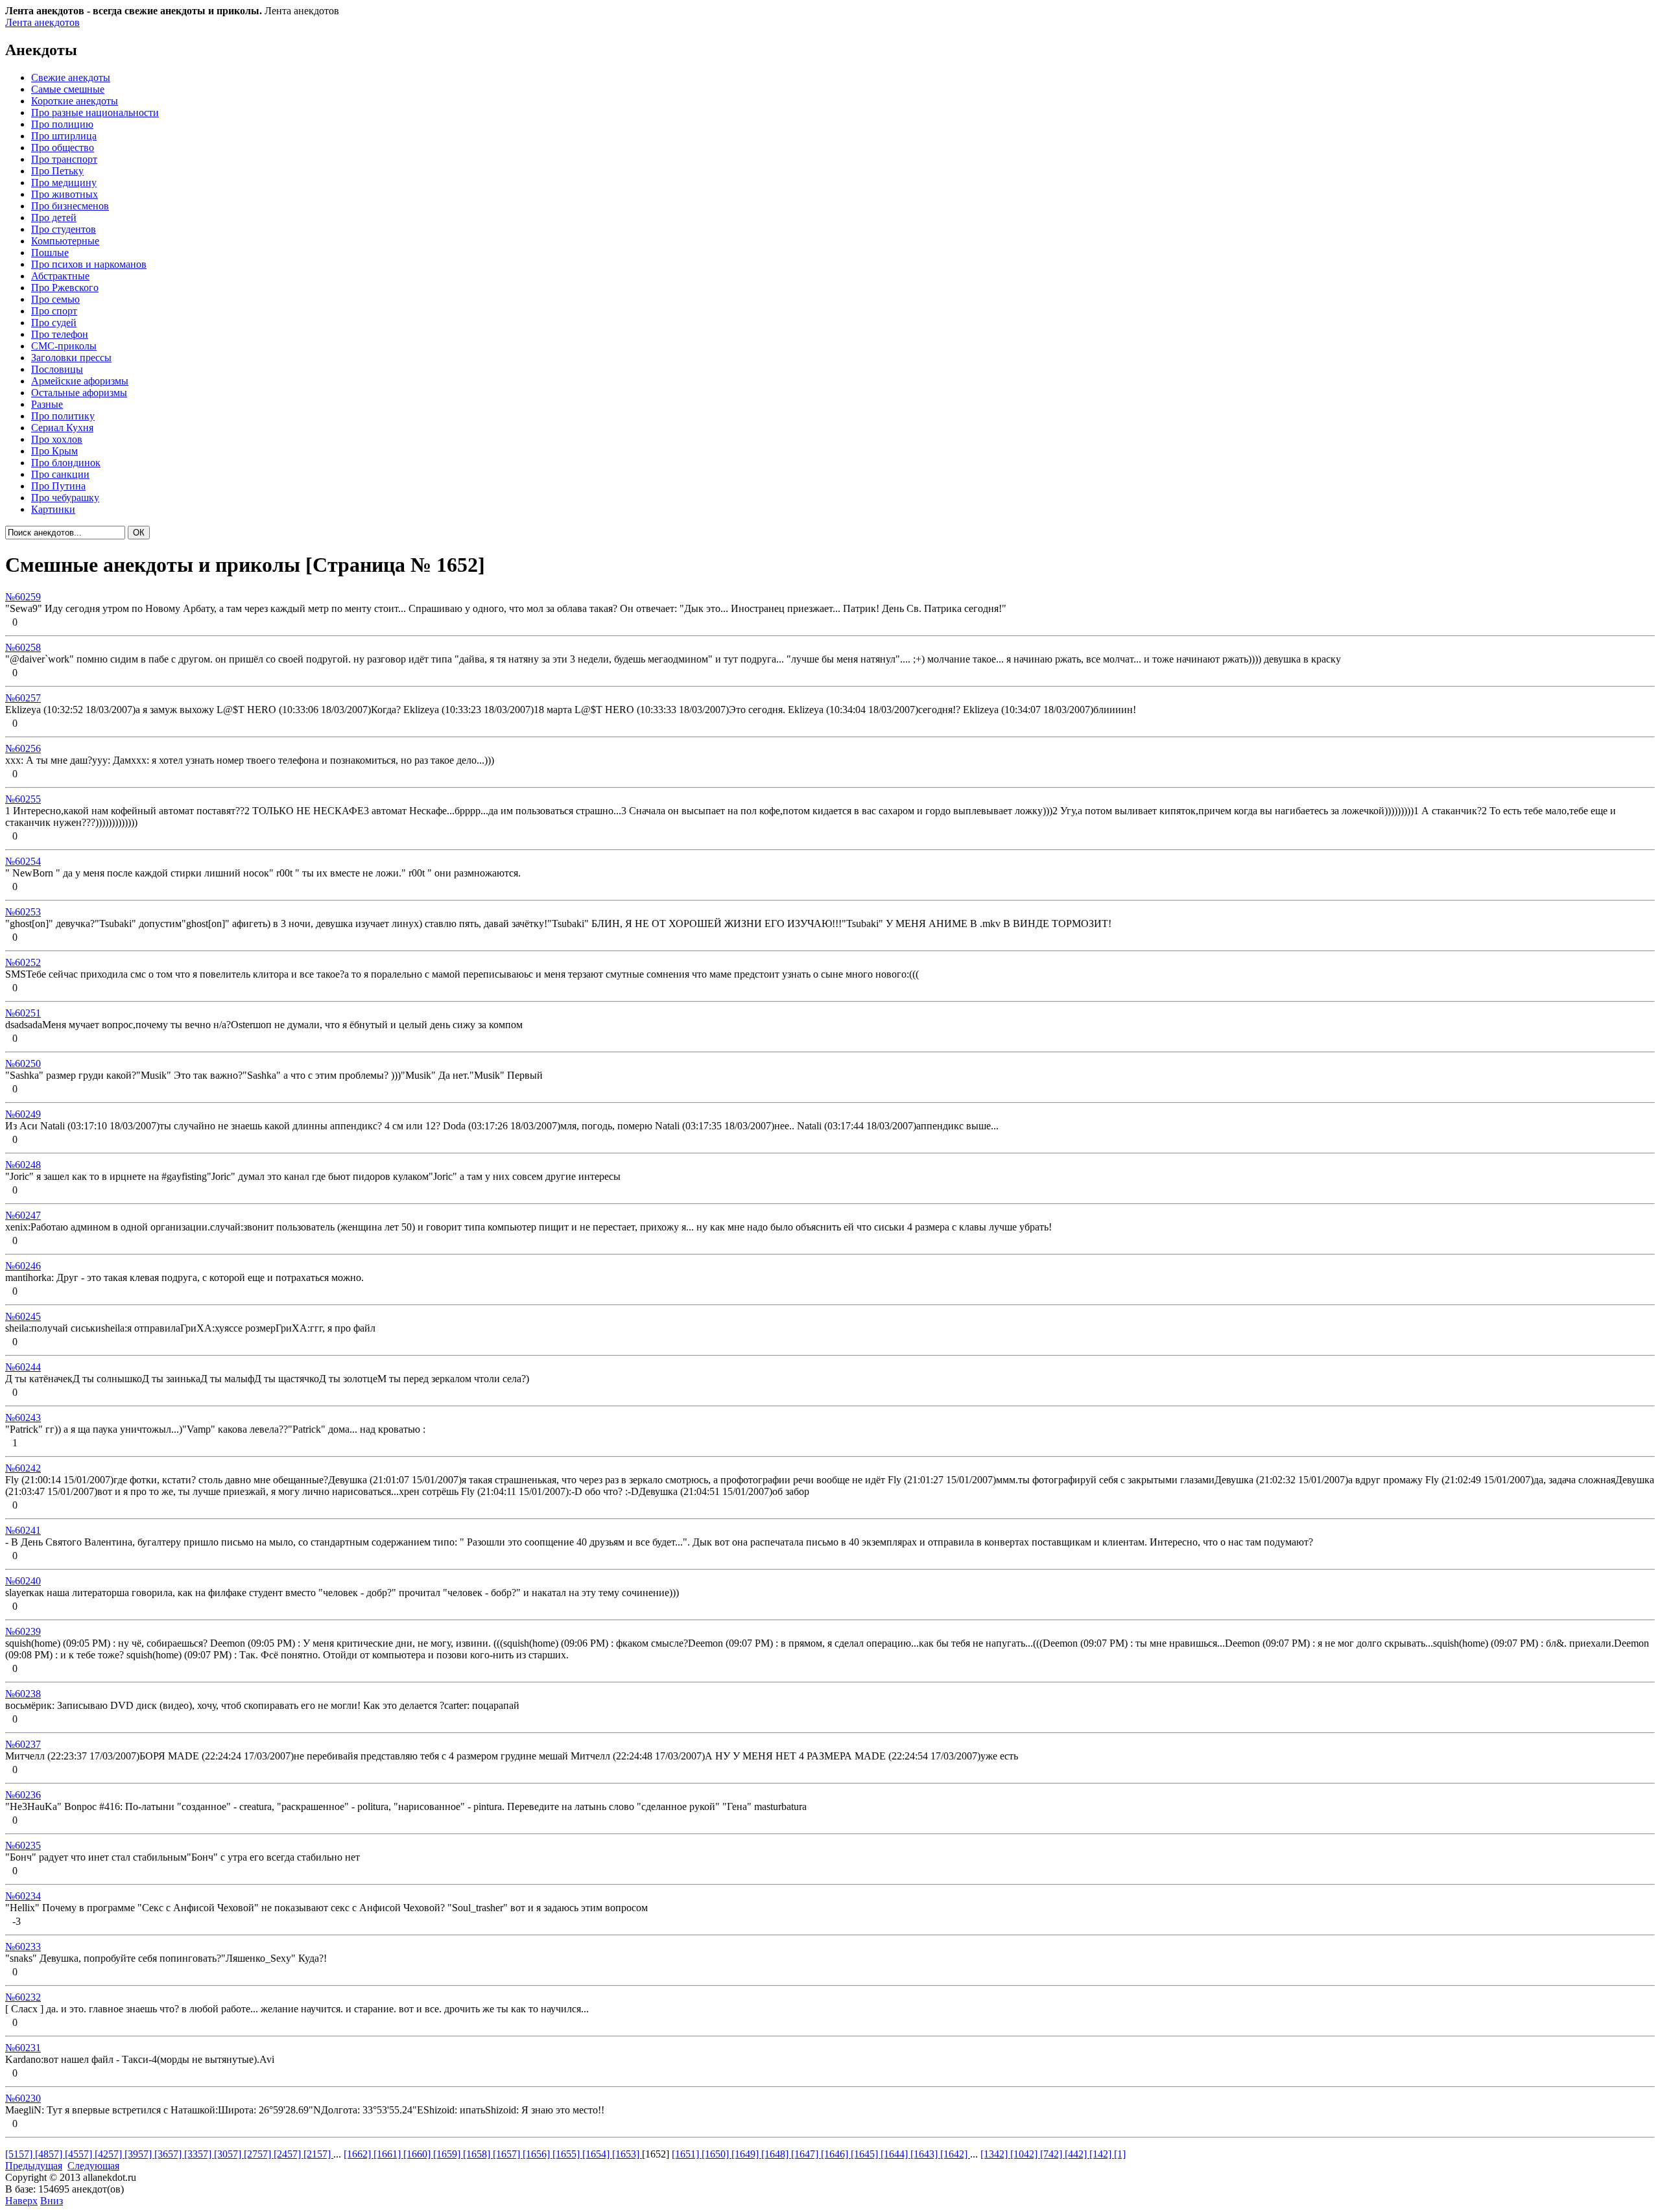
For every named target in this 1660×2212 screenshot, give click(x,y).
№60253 (23, 912)
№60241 (23, 1530)
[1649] (746, 2154)
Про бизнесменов (70, 206)
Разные (47, 404)
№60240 (23, 1581)
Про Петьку (57, 171)
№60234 (23, 1896)
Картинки (53, 509)
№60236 (23, 1795)
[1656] (538, 2154)
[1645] (866, 2154)
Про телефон (60, 334)
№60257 (23, 698)
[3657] (169, 2154)
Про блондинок (66, 463)
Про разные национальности (95, 112)
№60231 (23, 2048)
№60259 (23, 597)
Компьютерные (65, 241)
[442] (1077, 2154)
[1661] (388, 2154)
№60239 (23, 1631)
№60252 (23, 962)
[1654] (597, 2154)
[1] (1120, 2154)
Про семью (55, 299)
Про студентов (64, 229)
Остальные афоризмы (79, 393)
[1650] (717, 2154)
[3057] (229, 2154)
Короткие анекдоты (75, 101)
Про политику (63, 416)
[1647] (806, 2154)
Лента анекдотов (42, 22)
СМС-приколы (64, 346)
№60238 (23, 1694)
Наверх (21, 2201)
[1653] (627, 2154)
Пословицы (57, 369)
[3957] (139, 2154)
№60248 (23, 1165)
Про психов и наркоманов (89, 264)
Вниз (52, 2201)
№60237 (23, 1744)
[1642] (955, 2154)
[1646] (836, 2154)
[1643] (925, 2154)
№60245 (23, 1316)
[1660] (418, 2154)
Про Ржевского (65, 288)
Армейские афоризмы (80, 381)
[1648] (776, 2154)
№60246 (23, 1266)
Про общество (63, 147)
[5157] (20, 2154)
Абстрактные (60, 276)
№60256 (23, 748)
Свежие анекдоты (71, 77)
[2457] (289, 2154)
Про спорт (54, 311)
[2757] (259, 2154)
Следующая (93, 2166)
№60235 (23, 1845)
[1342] (995, 2154)
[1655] (567, 2154)
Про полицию (62, 124)
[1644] (895, 2154)
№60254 (23, 861)
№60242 (23, 1468)
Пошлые (50, 253)
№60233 (23, 1947)
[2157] (318, 2154)
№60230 (23, 2098)
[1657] (508, 2154)
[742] (1052, 2154)
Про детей (54, 218)
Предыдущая (34, 2166)
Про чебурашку (65, 498)
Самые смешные (68, 89)
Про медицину (64, 182)
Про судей (54, 323)
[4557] (80, 2154)
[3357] (199, 2154)
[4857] (50, 2154)
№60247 (23, 1215)
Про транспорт (64, 159)
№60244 (23, 1367)
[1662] (359, 2154)
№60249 (23, 1114)
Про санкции (60, 474)
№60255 (23, 799)
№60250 (23, 1064)
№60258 (23, 647)
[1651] (687, 2154)
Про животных (65, 194)
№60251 (23, 1013)
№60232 (23, 1997)
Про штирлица (64, 136)
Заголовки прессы (71, 358)
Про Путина (58, 486)
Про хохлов (57, 439)
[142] (1102, 2154)
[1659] (448, 2154)
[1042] (1025, 2154)
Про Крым (54, 451)
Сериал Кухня (62, 428)
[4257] (110, 2154)
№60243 (23, 1418)
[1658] (478, 2154)
